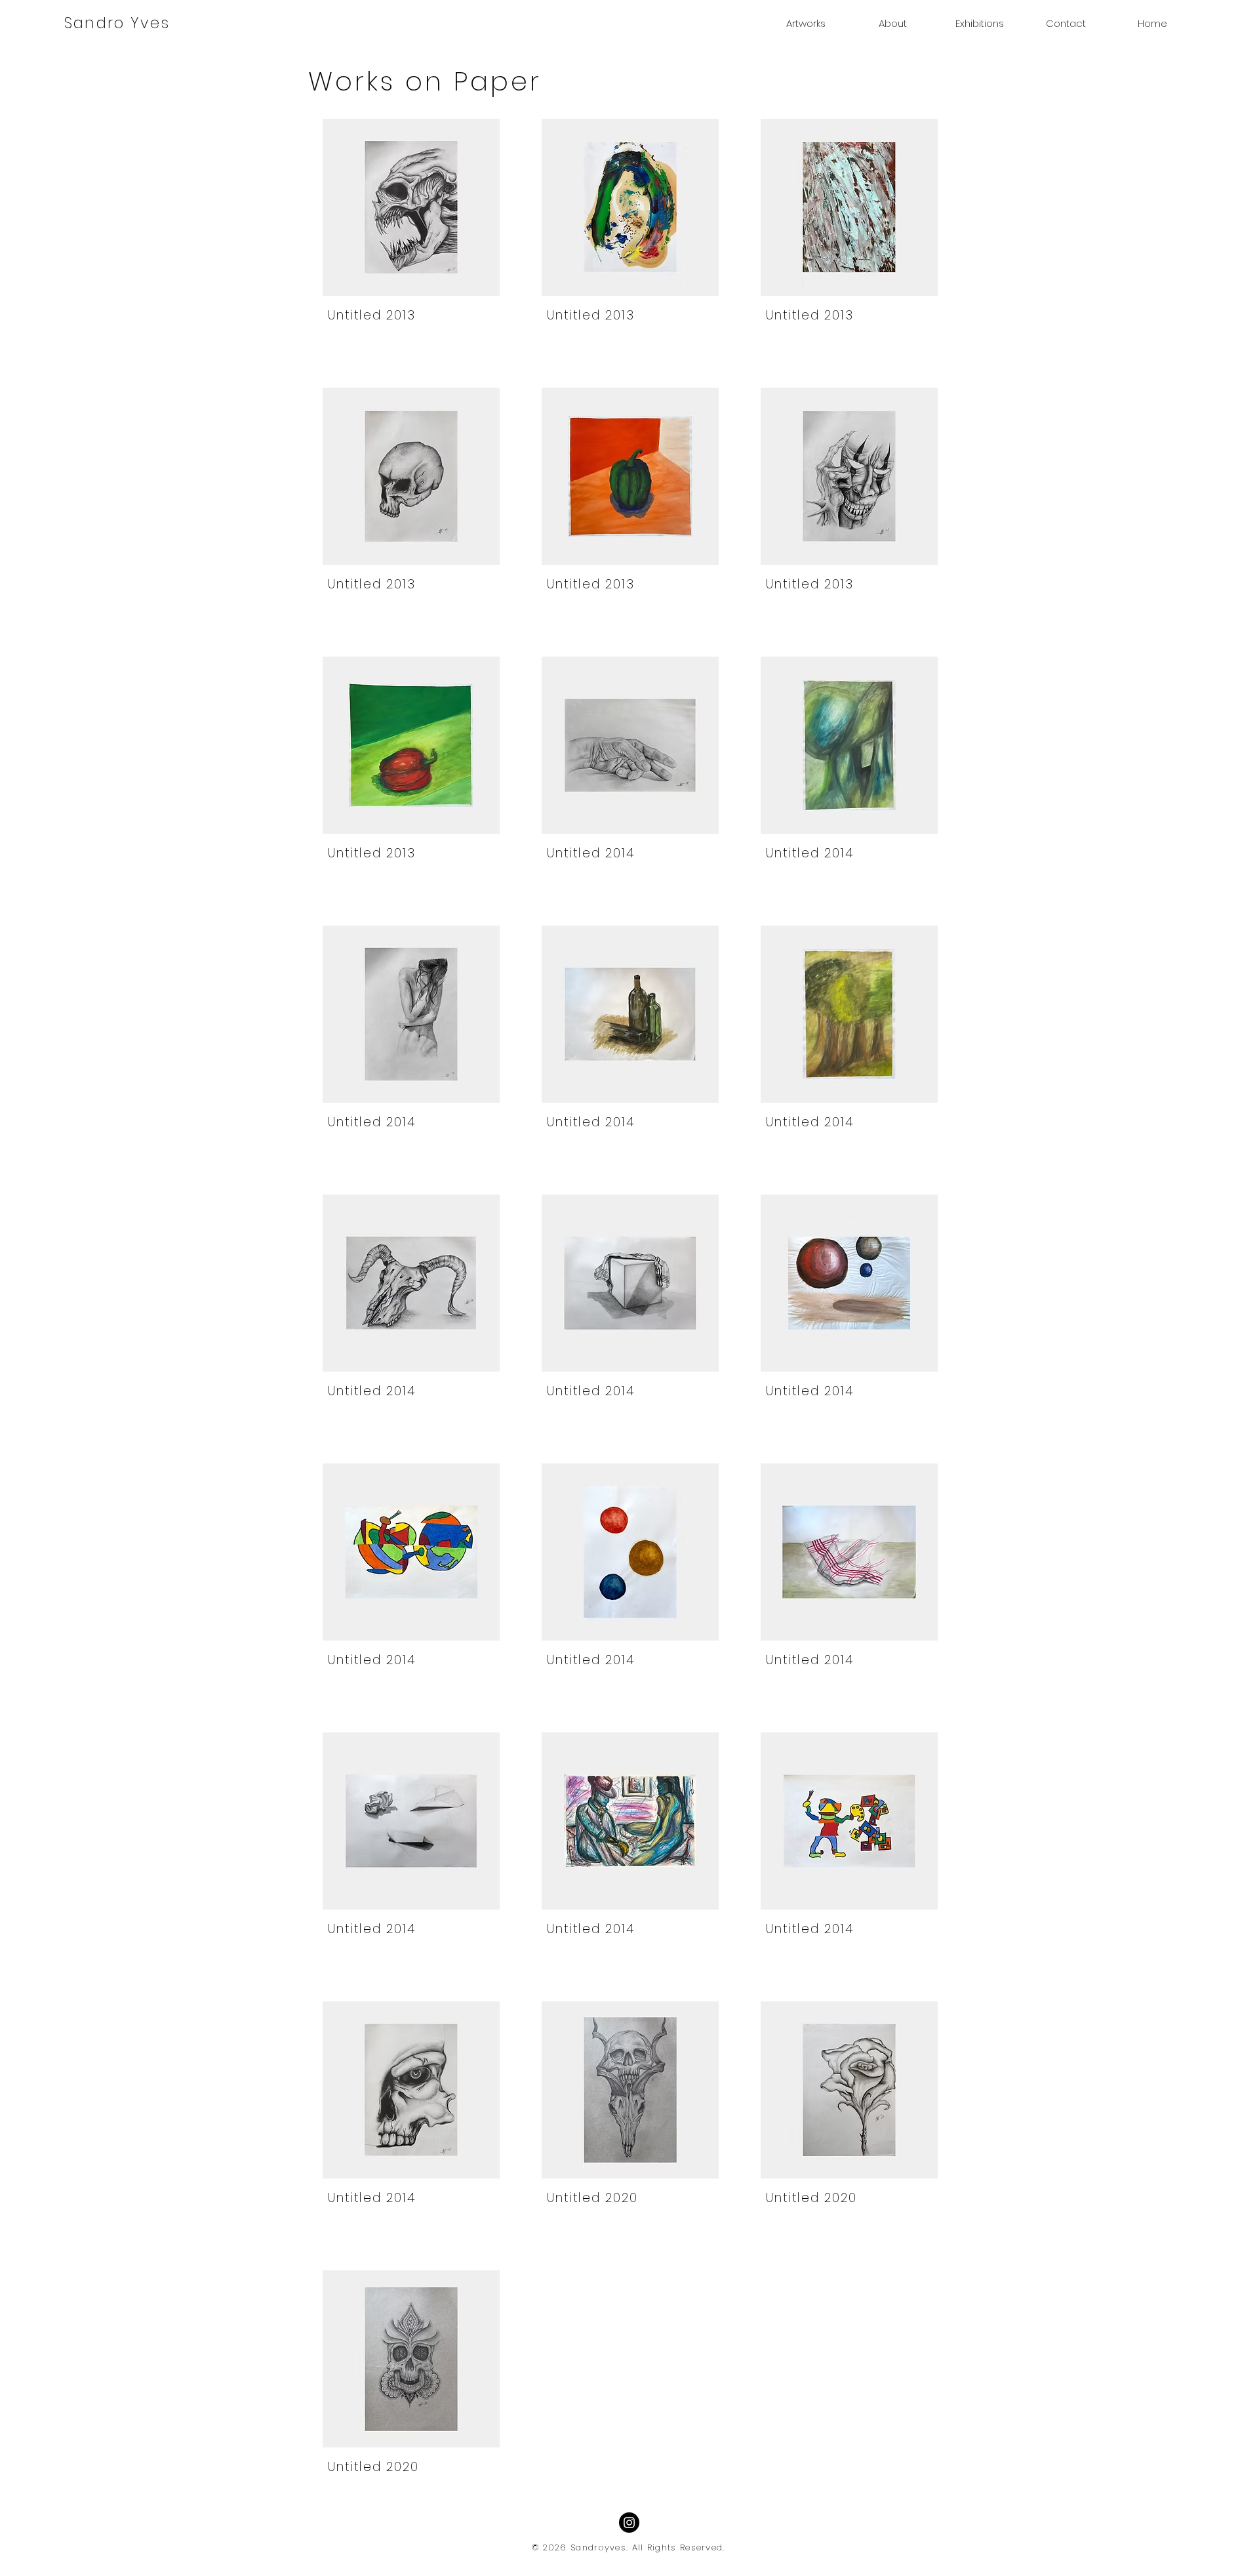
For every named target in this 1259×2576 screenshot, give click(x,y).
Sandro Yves (117, 23)
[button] (806, 24)
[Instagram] (629, 2523)
